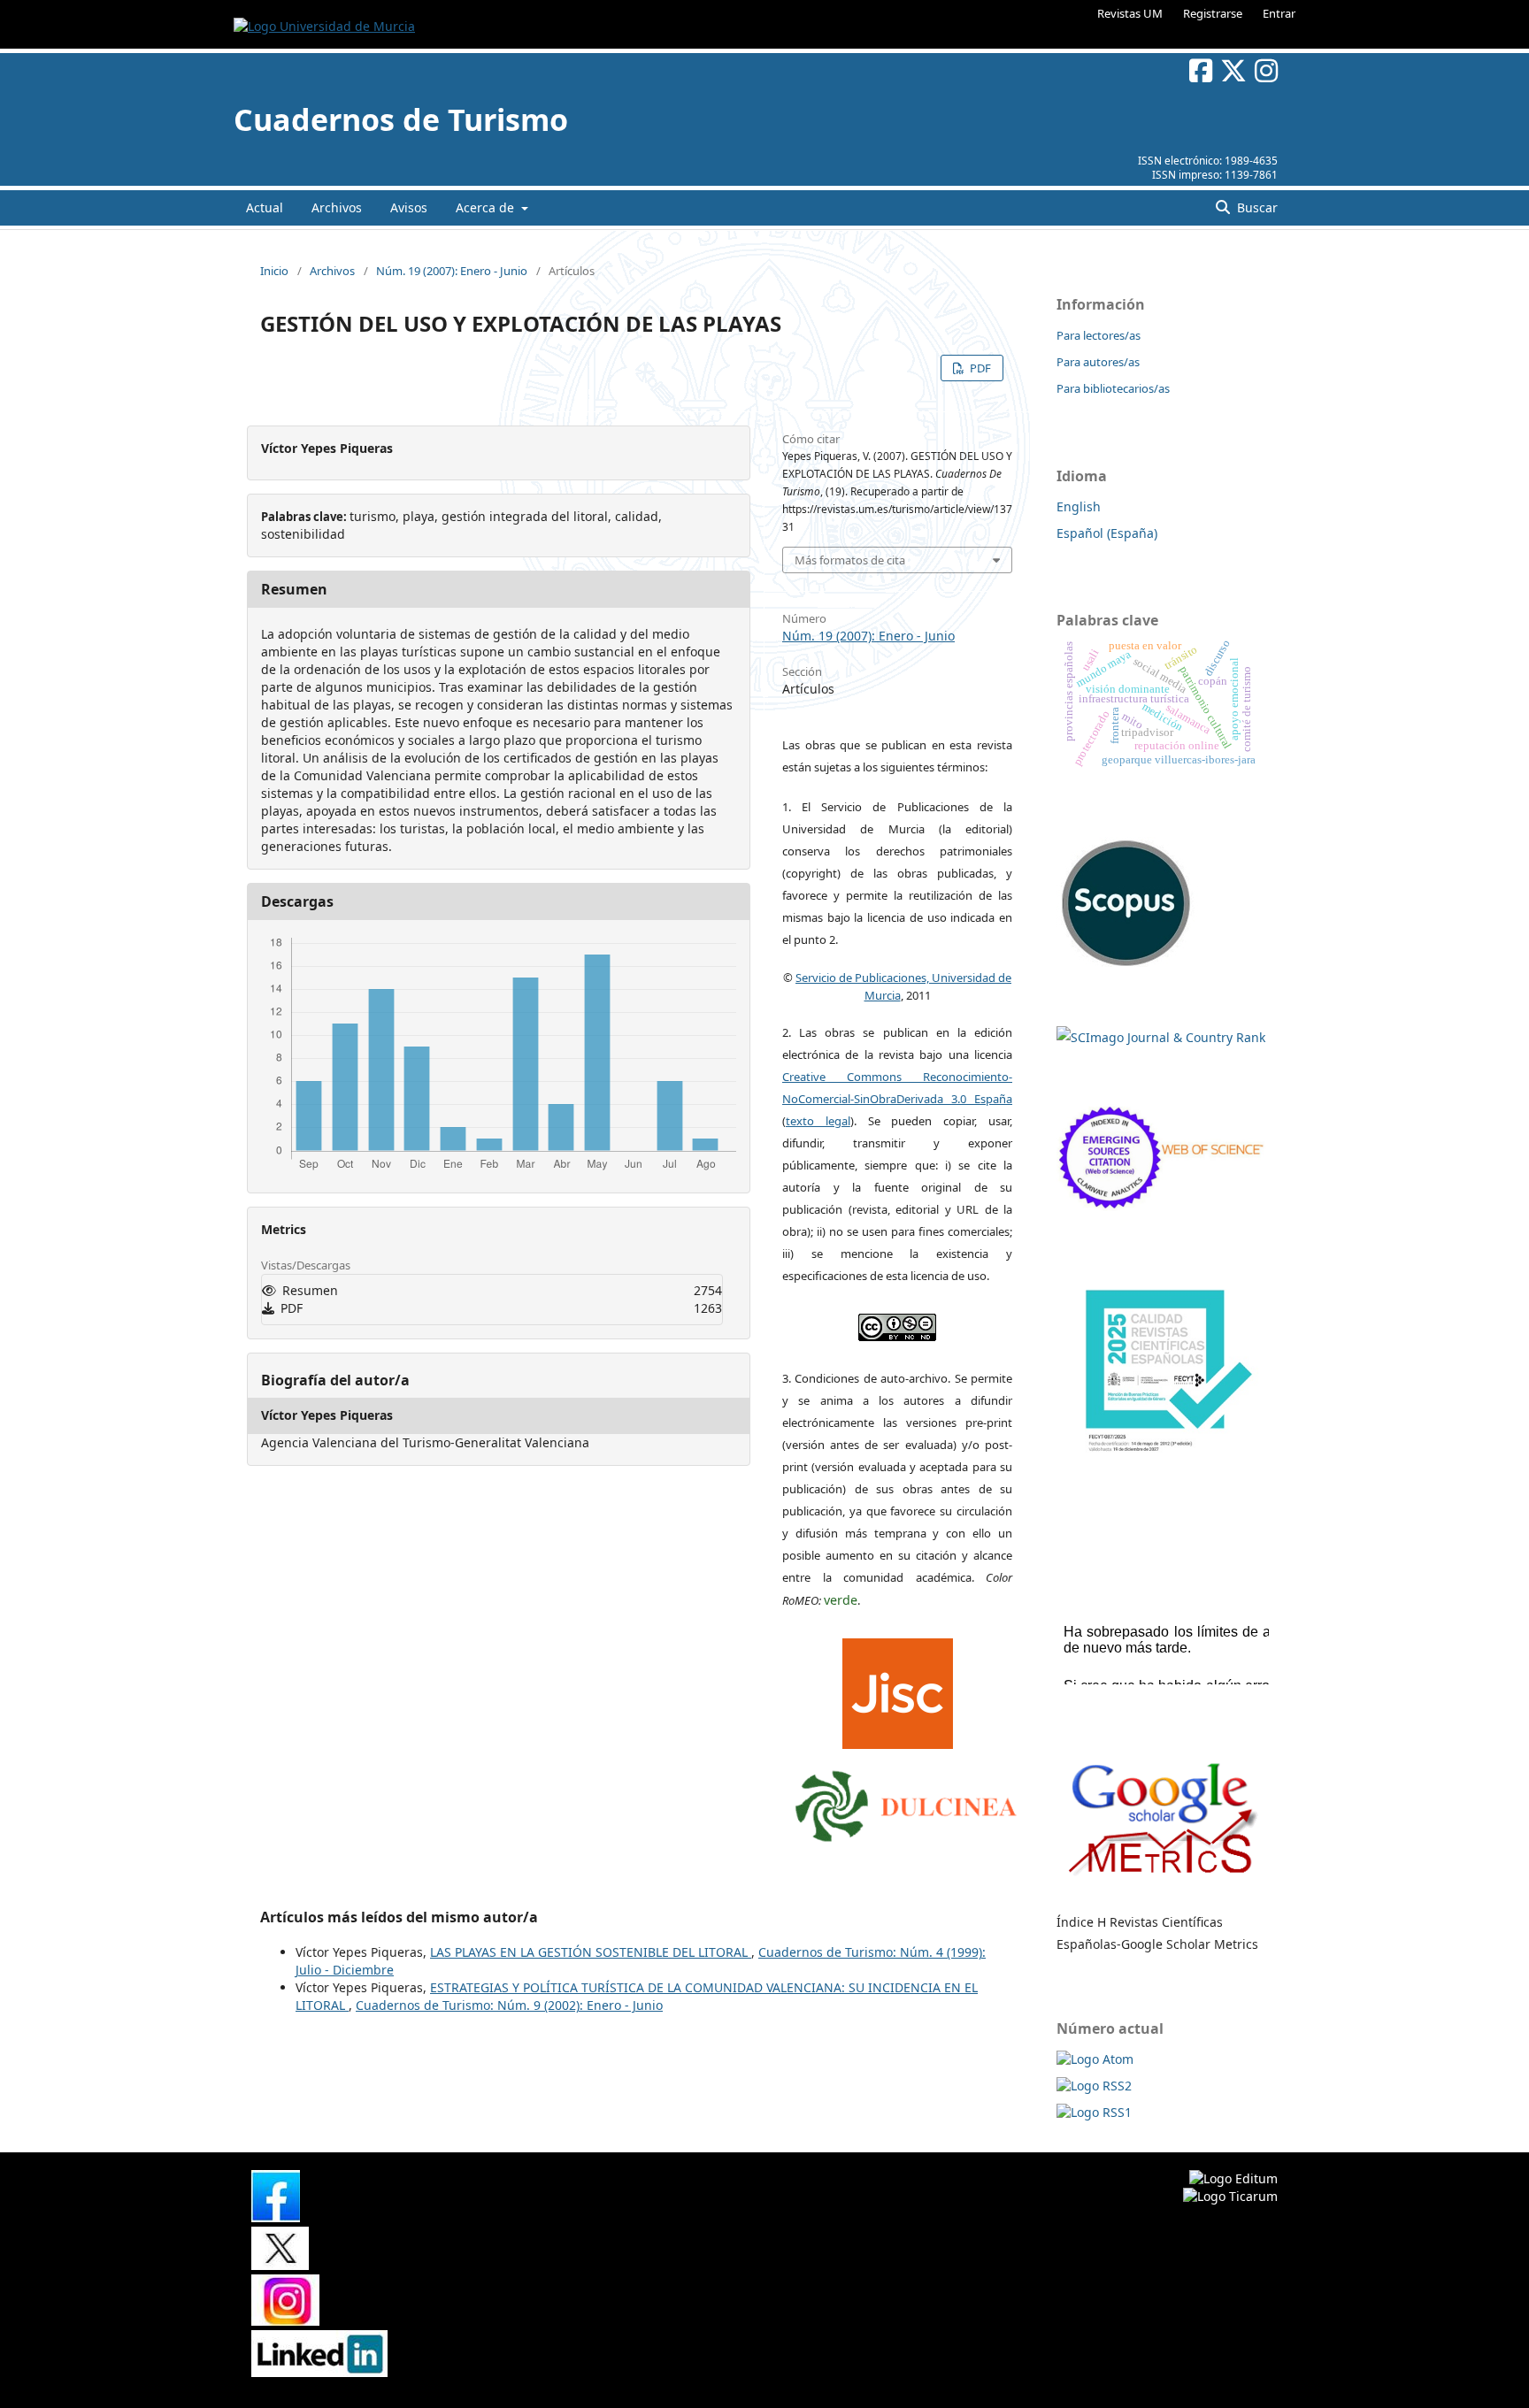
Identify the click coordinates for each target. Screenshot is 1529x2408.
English (1079, 506)
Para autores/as (1098, 362)
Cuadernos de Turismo (401, 119)
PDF (979, 368)
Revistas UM (1130, 13)
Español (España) (1107, 533)
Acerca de (487, 207)
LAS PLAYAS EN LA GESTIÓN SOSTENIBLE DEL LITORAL (591, 1952)
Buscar (1256, 207)
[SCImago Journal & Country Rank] (1161, 1037)
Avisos (409, 207)
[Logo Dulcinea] (906, 1802)
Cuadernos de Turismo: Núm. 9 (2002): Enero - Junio (509, 2005)
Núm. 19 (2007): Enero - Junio (452, 271)
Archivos (337, 207)
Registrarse (1213, 13)
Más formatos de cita (850, 560)
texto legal (818, 1121)
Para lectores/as (1099, 335)
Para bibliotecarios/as (1113, 388)
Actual (265, 207)
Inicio (274, 271)
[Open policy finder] (898, 1690)
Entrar (1279, 13)
